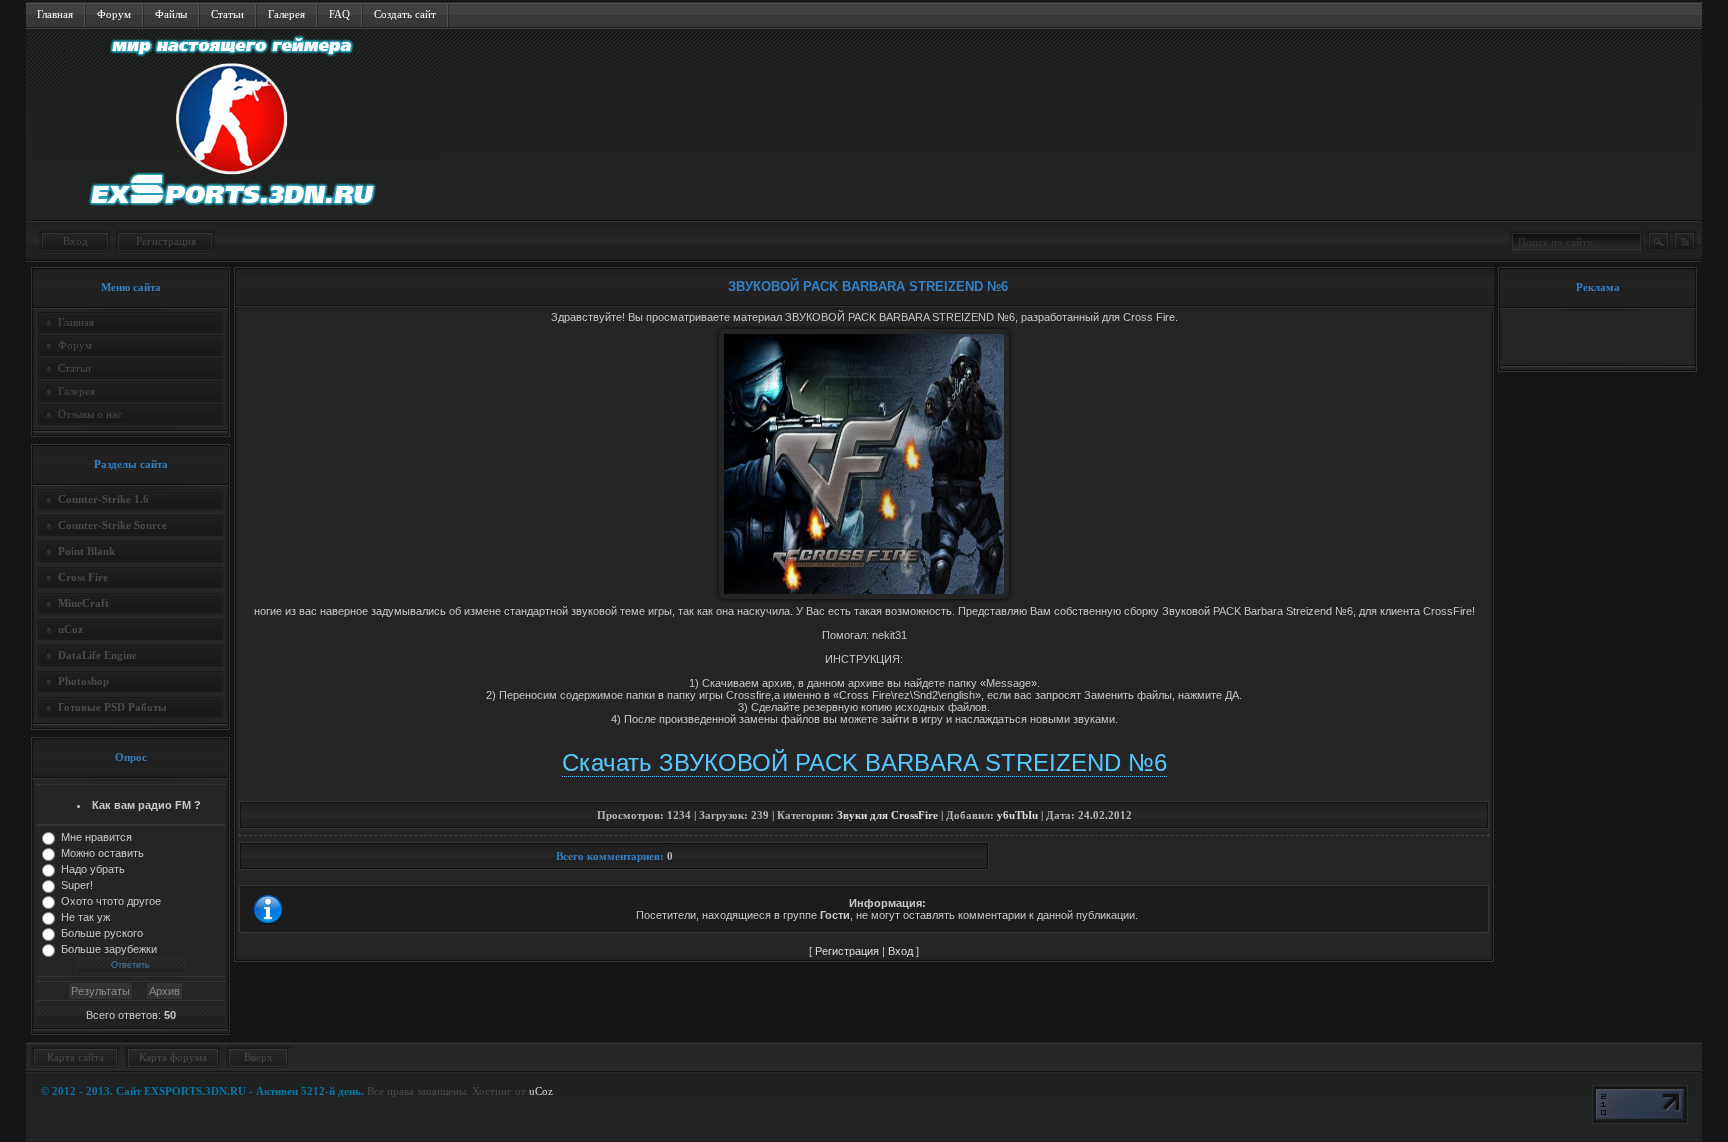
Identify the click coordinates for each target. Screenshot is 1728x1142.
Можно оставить (102, 853)
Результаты (100, 991)
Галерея (286, 14)
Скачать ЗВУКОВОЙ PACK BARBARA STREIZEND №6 (864, 762)
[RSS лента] (1684, 242)
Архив (164, 991)
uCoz (541, 1091)
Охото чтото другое (111, 901)
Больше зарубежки (109, 949)
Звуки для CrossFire (887, 815)
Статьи (227, 14)
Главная (55, 14)
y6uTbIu (1017, 815)
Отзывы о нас (90, 414)
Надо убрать (93, 869)
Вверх (258, 1057)
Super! (77, 885)
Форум (114, 14)
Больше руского (102, 933)
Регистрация (166, 241)
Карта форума (173, 1057)
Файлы (171, 14)
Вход (75, 241)
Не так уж (85, 917)
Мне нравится (96, 837)
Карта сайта (75, 1057)
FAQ (339, 14)
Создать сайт (405, 14)
